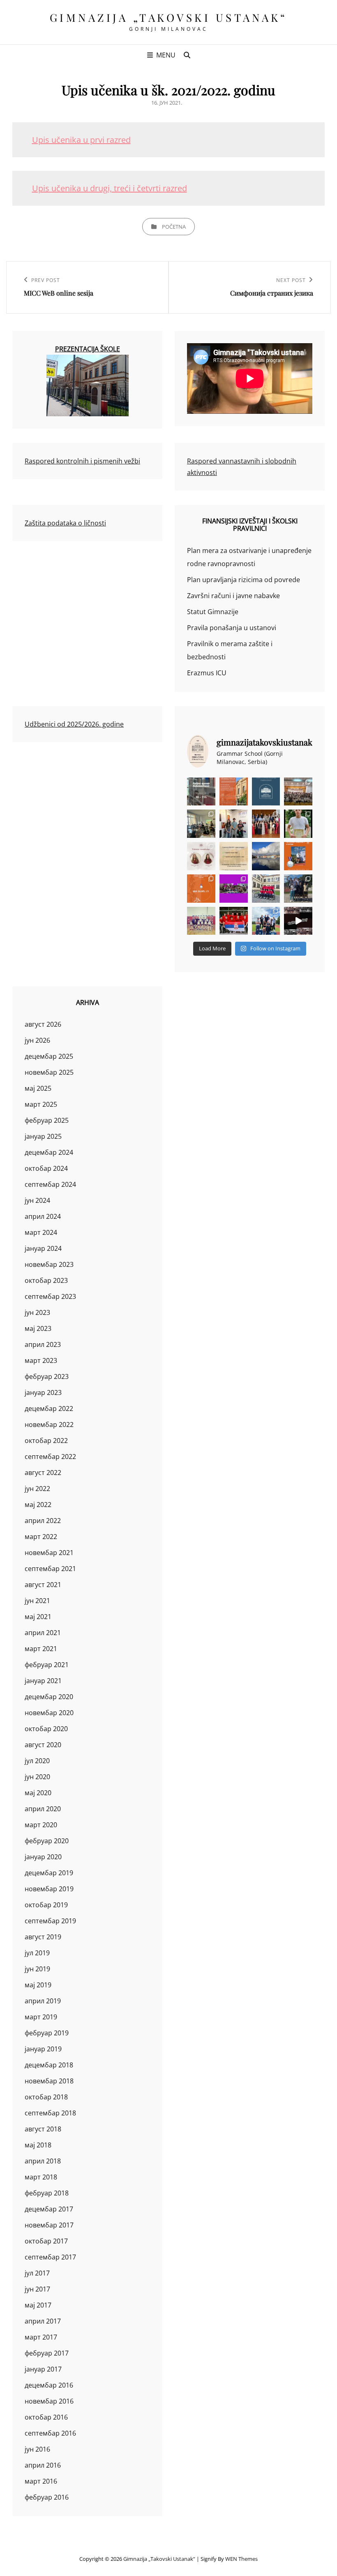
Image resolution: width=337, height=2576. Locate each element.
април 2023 (43, 1344)
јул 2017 (37, 2273)
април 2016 (43, 2465)
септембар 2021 (50, 1569)
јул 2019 (37, 1953)
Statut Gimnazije (213, 612)
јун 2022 (37, 1489)
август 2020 (43, 1745)
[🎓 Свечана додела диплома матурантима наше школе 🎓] (298, 792)
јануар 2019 (43, 2049)
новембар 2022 (49, 1424)
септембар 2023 (50, 1296)
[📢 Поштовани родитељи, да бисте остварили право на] (234, 792)
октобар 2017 (46, 2241)
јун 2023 (37, 1312)
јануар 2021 (43, 1681)
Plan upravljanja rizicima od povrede (244, 580)
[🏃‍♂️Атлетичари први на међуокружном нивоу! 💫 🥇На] (298, 889)
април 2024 (43, 1216)
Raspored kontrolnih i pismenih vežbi (82, 461)
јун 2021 (37, 1601)
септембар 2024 (50, 1184)
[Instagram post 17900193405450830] (234, 856)
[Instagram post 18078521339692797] (201, 792)
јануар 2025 (43, 1136)
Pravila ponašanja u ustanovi (232, 628)
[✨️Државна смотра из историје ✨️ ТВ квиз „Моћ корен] (234, 824)
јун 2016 (37, 2449)
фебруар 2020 (47, 1841)
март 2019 (41, 2017)
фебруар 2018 (47, 2193)
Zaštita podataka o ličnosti (65, 523)
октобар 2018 (46, 2097)
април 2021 (43, 1633)
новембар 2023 (49, 1264)
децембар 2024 (49, 1152)
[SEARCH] (187, 55)
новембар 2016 (49, 2401)
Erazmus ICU (207, 673)
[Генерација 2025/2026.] (201, 856)
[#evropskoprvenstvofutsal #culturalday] (298, 921)
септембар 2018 (50, 2113)
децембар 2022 (49, 1408)
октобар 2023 (46, 1280)
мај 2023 (38, 1328)
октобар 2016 (46, 2417)
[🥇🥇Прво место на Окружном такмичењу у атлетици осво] (266, 921)
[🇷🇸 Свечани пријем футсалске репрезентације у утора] (201, 921)
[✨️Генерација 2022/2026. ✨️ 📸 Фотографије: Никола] (266, 824)
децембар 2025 (49, 1056)
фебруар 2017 (47, 2353)
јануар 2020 (43, 1857)
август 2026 (43, 1024)
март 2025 (41, 1104)
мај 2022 (38, 1505)
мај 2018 (38, 2145)
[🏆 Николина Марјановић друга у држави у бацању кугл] (298, 856)
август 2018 (43, 2129)
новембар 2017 (49, 2225)
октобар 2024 (46, 1168)
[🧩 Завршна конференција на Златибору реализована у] (234, 889)
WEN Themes (241, 2559)
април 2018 (43, 2161)
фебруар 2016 (47, 2497)
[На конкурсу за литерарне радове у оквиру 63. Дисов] (298, 824)
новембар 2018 (49, 2081)
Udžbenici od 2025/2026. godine (74, 724)
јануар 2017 (43, 2369)
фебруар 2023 (47, 1376)
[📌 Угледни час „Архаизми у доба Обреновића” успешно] (201, 824)
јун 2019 (37, 1969)
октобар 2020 (46, 1729)
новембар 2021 (49, 1553)
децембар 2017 (49, 2209)
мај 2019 (38, 1985)
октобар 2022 (46, 1441)
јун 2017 (37, 2289)
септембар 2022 (50, 1457)
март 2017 (41, 2337)
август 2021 (43, 1585)
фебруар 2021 (47, 1665)
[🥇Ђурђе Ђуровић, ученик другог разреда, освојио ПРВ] (266, 856)
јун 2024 (37, 1200)
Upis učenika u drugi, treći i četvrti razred (110, 188)
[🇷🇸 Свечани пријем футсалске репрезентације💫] (266, 889)
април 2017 (43, 2321)
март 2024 (41, 1232)
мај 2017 (38, 2305)
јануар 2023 (43, 1392)
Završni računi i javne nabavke (233, 596)
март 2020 (41, 1825)
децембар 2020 (49, 1697)
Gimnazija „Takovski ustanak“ (169, 17)
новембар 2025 (49, 1072)
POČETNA (174, 227)
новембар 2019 (49, 1889)
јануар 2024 (43, 1248)
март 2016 (41, 2481)
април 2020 (43, 1809)
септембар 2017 (50, 2257)
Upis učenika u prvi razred (81, 140)
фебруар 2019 (47, 2033)
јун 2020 (37, 1777)
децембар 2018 (49, 2065)
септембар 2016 (50, 2433)
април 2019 (43, 2001)
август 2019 (43, 1937)
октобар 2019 (46, 1905)
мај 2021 (38, 1617)
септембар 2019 (50, 1921)
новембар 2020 (49, 1713)
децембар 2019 (49, 1873)
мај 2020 (38, 1793)
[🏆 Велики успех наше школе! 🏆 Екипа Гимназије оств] (234, 921)
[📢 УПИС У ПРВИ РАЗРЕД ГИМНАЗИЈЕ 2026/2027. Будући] (266, 792)
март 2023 (41, 1360)
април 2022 (43, 1521)
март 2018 (41, 2177)
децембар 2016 (49, 2385)
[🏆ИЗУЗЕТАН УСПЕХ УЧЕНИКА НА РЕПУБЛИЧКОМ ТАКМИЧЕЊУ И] (201, 889)
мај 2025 (38, 1088)
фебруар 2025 (47, 1120)
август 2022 (43, 1473)
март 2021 (41, 1649)
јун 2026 (37, 1040)
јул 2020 (37, 1761)
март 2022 (41, 1537)
